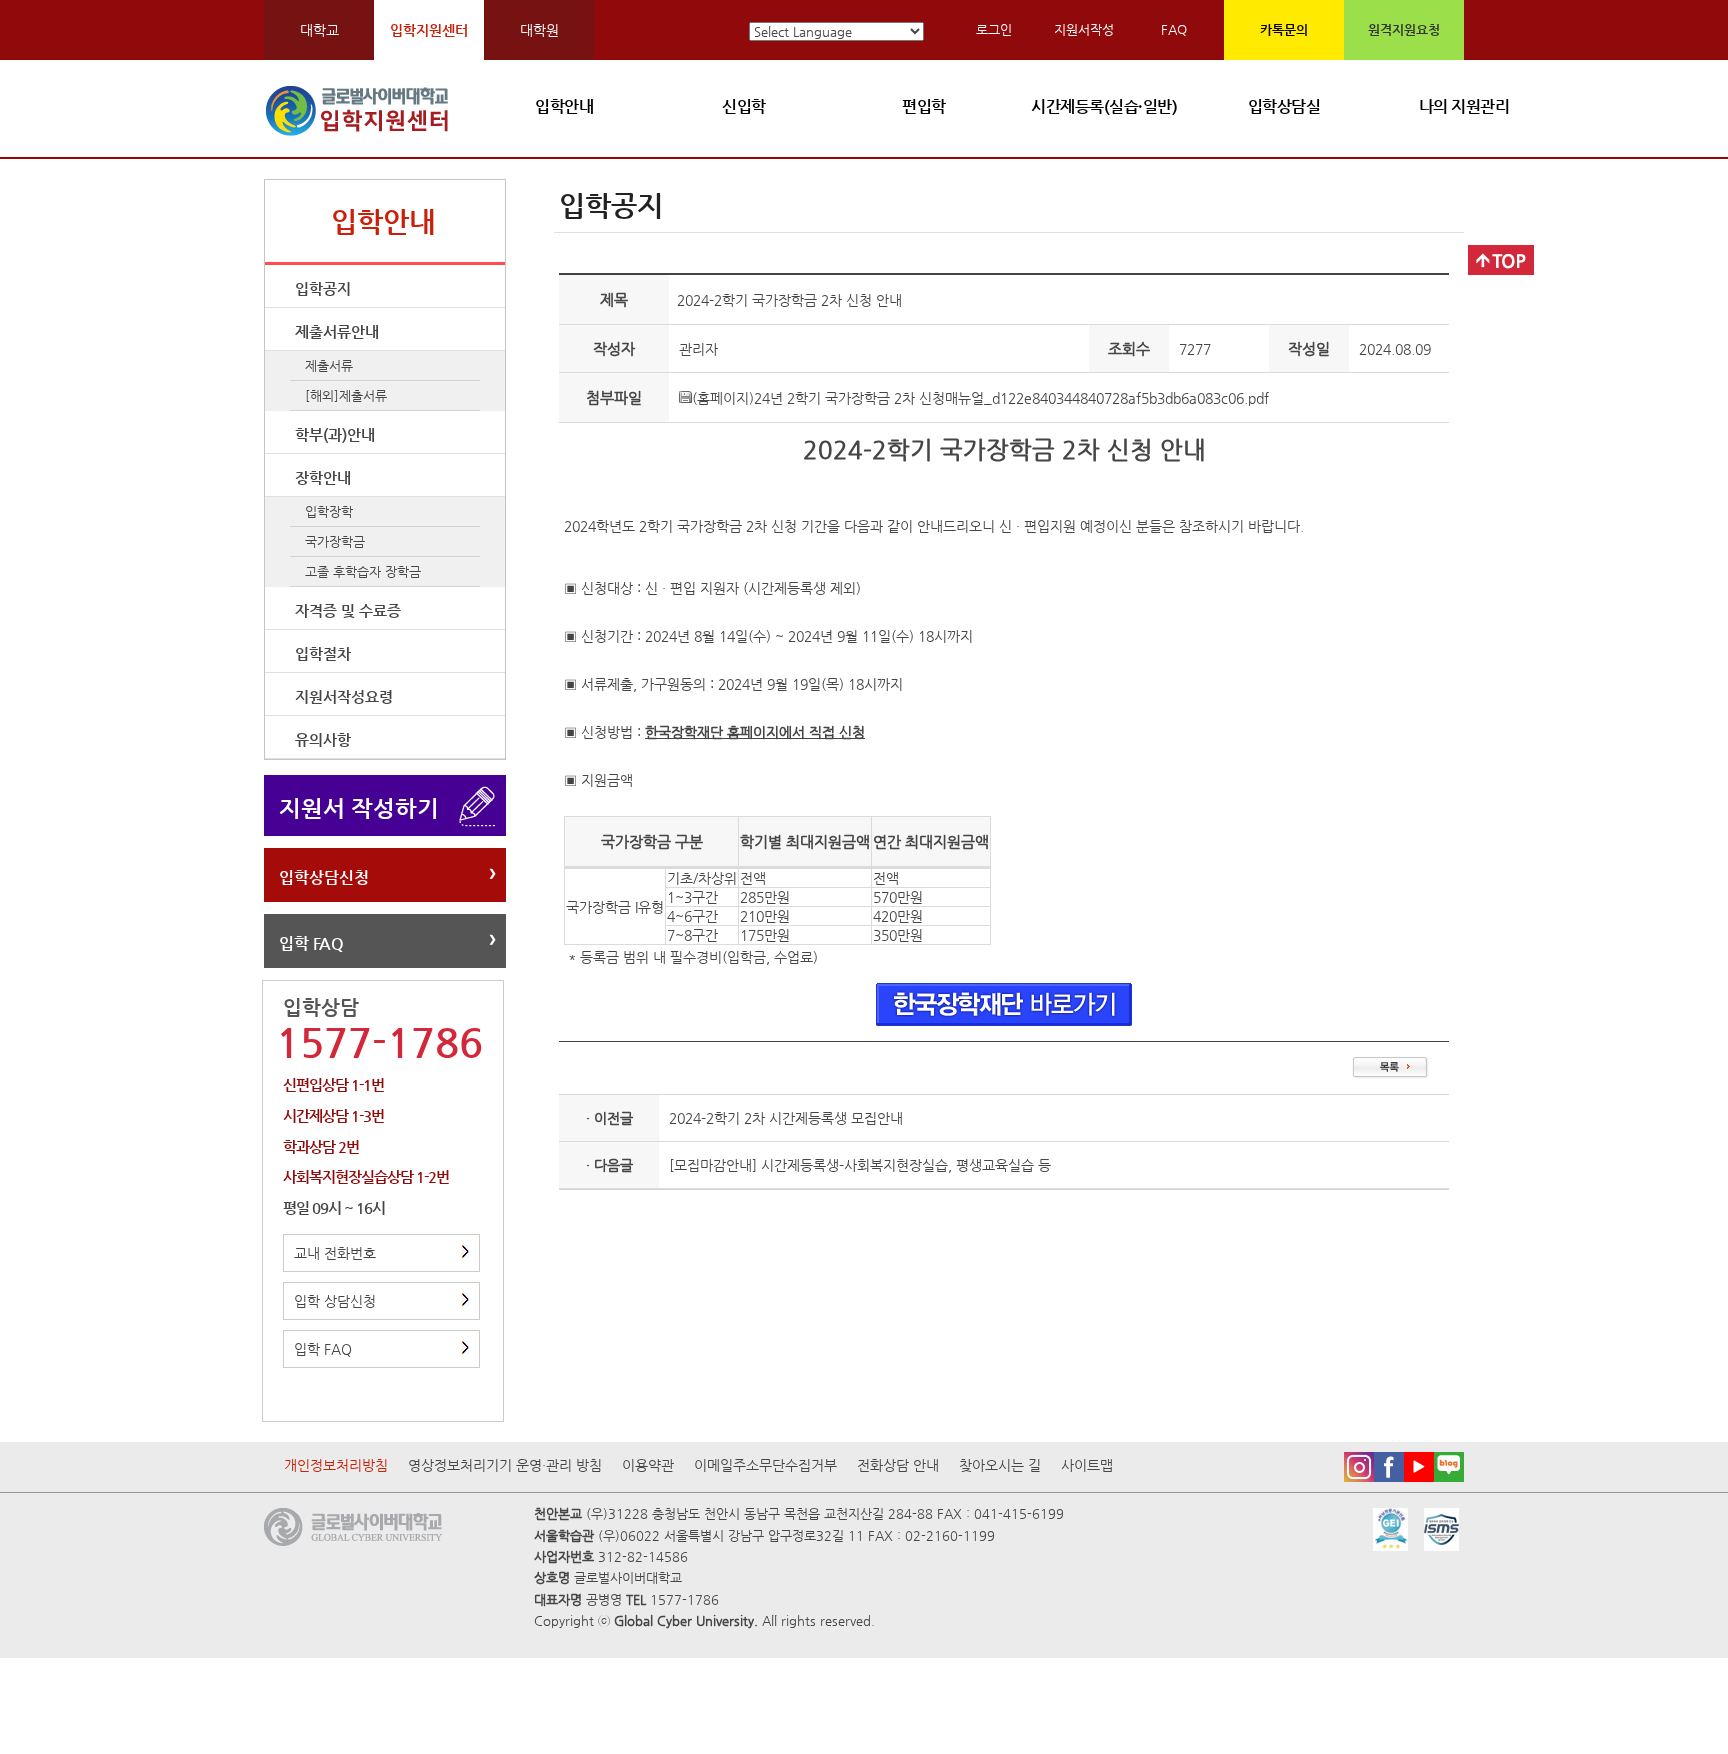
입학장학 (329, 511)
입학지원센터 (429, 30)
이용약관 (648, 1465)
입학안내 (564, 106)
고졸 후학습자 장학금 (363, 571)
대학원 (539, 30)
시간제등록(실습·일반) (1104, 106)
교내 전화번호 (335, 1253)
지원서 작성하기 (359, 808)
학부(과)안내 (335, 434)
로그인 (994, 29)
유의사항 (323, 739)
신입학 (744, 106)
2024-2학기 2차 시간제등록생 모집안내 (786, 1118)
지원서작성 (1084, 29)
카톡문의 (1284, 29)
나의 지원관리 (1464, 106)
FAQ (1174, 29)
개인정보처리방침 (336, 1465)
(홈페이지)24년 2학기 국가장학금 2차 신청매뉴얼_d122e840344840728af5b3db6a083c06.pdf (980, 398)
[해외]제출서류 (346, 395)
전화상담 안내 (898, 1465)
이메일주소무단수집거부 (765, 1465)
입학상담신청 (324, 877)
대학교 (319, 30)
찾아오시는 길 (1000, 1465)
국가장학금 (335, 541)
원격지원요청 (1404, 29)
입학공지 (323, 288)
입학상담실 (1284, 106)
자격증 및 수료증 (348, 610)
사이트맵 (1087, 1465)
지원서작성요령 (344, 696)
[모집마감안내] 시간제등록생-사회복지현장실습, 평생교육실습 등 (860, 1165)
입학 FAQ (311, 943)
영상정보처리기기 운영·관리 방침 (505, 1465)
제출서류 (329, 365)
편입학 (924, 106)
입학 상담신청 (335, 1301)
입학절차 (323, 653)
